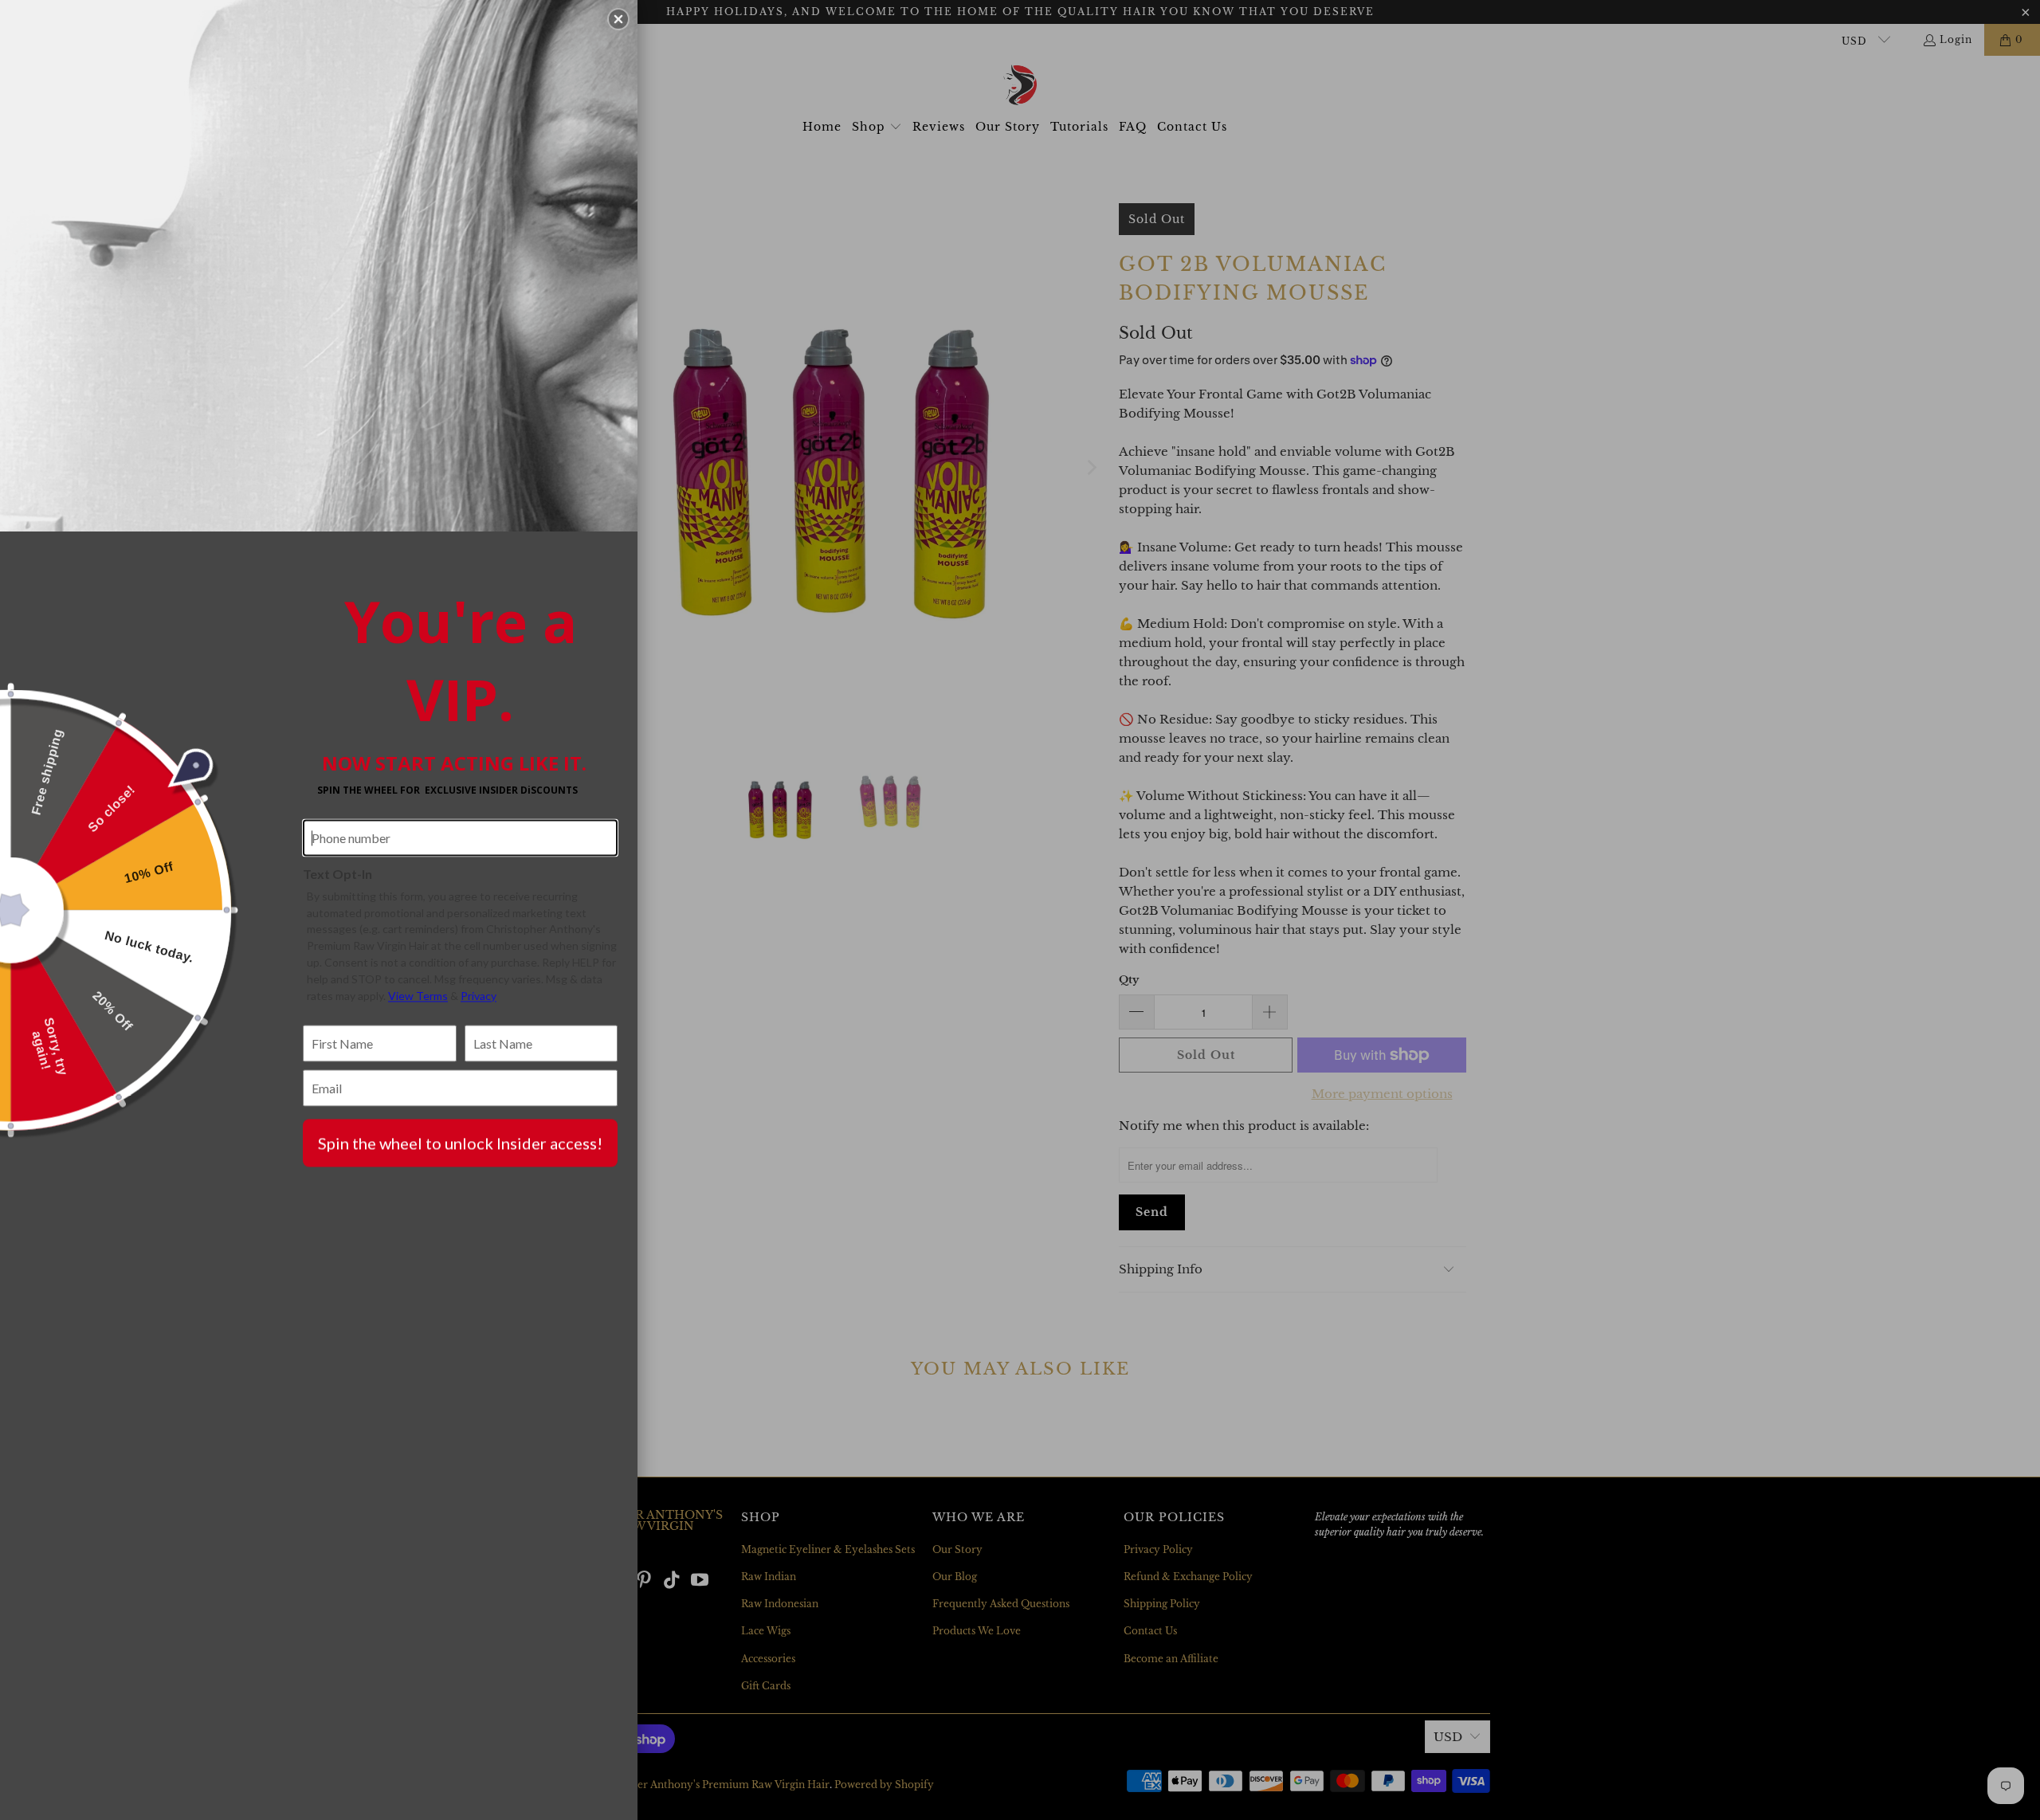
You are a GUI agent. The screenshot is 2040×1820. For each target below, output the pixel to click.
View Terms (418, 996)
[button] (618, 19)
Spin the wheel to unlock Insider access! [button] (460, 1143)
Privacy (479, 996)
